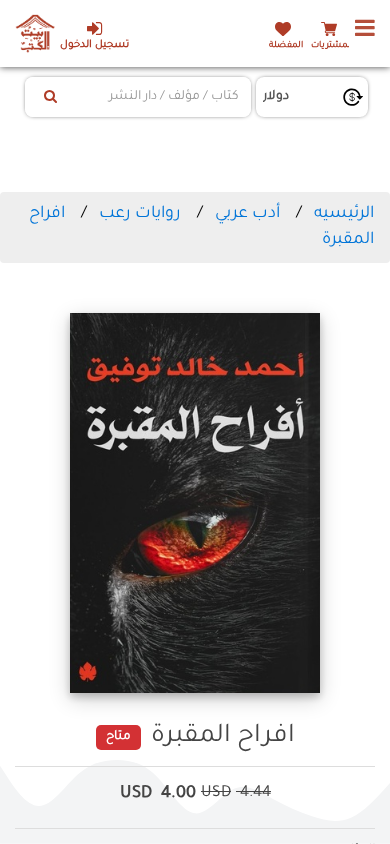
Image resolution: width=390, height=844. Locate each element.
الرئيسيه (344, 214)
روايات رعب (140, 214)
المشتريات (332, 45)
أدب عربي (247, 214)
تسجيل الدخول (94, 45)
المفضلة (286, 45)
